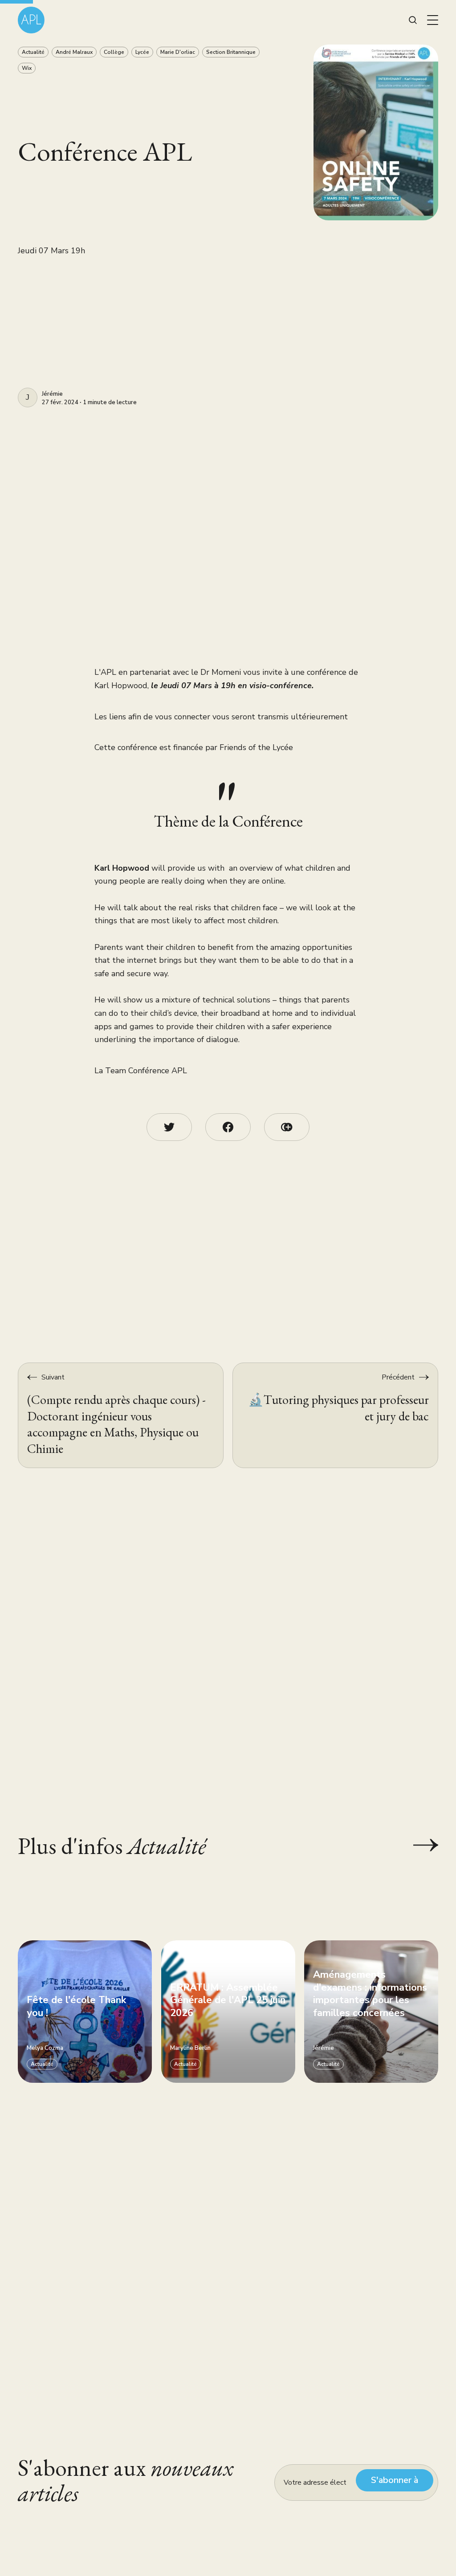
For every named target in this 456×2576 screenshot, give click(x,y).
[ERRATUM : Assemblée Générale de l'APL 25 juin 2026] (228, 2012)
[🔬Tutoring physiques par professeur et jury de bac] (335, 1415)
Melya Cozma (45, 2049)
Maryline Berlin (190, 2049)
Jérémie (52, 394)
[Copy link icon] (287, 1127)
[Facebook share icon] (228, 1127)
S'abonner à (395, 2480)
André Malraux (74, 52)
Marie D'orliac (178, 52)
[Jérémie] (28, 398)
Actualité (33, 52)
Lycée (142, 52)
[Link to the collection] (417, 1845)
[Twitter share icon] (169, 1127)
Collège (114, 52)
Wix (27, 68)
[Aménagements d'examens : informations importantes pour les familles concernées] (371, 2012)
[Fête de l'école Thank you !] (85, 2012)
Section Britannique (231, 52)
